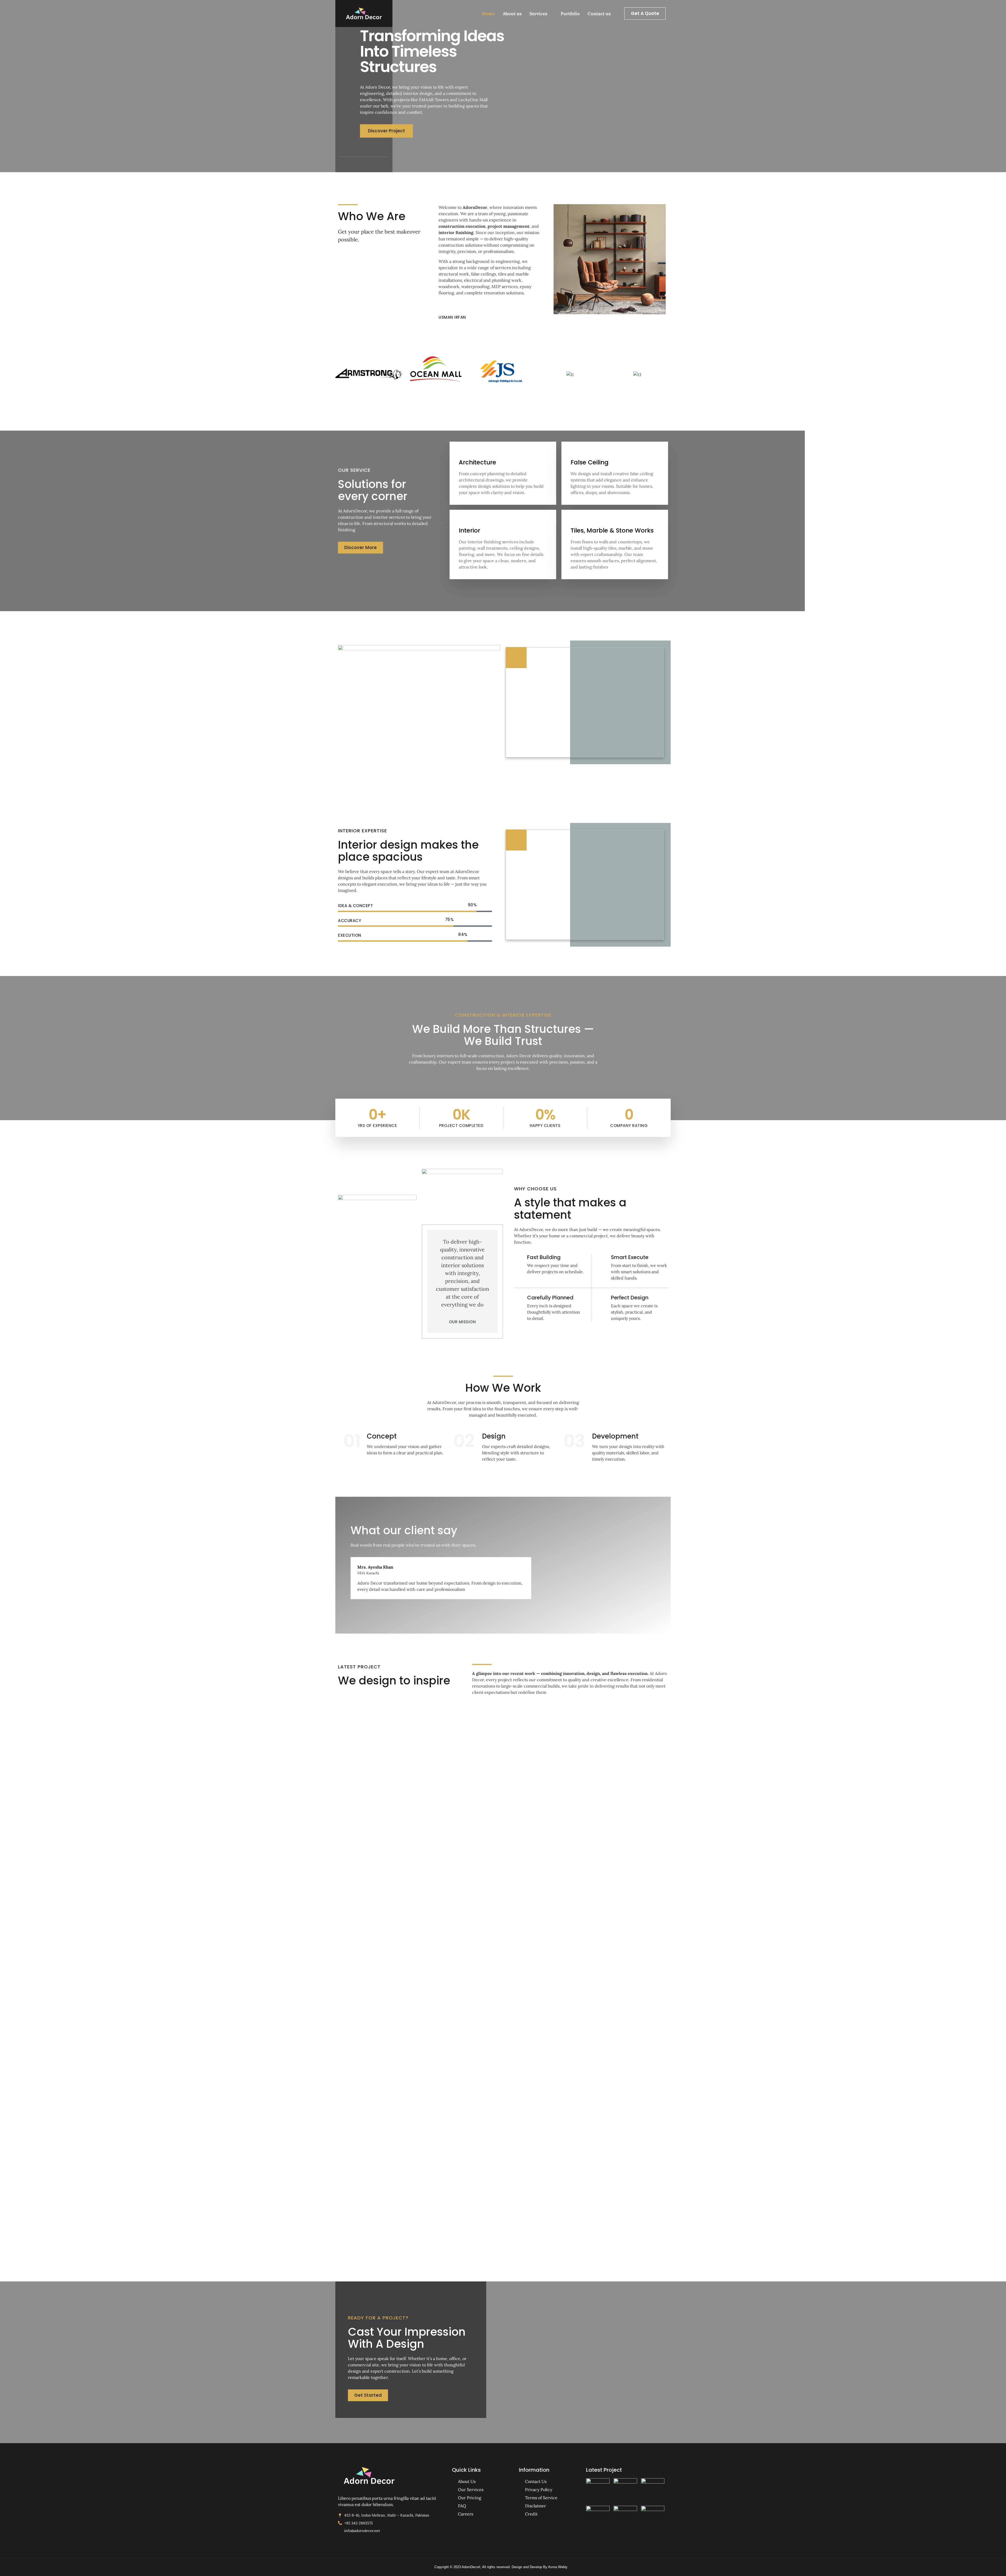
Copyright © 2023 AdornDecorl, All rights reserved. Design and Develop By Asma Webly (501, 2567)
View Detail (365, 1823)
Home (488, 14)
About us (512, 14)
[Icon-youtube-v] (383, 164)
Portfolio (570, 14)
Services (538, 14)
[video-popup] (516, 658)
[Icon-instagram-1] (370, 164)
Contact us (599, 14)
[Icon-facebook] (344, 164)
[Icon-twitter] (357, 164)
